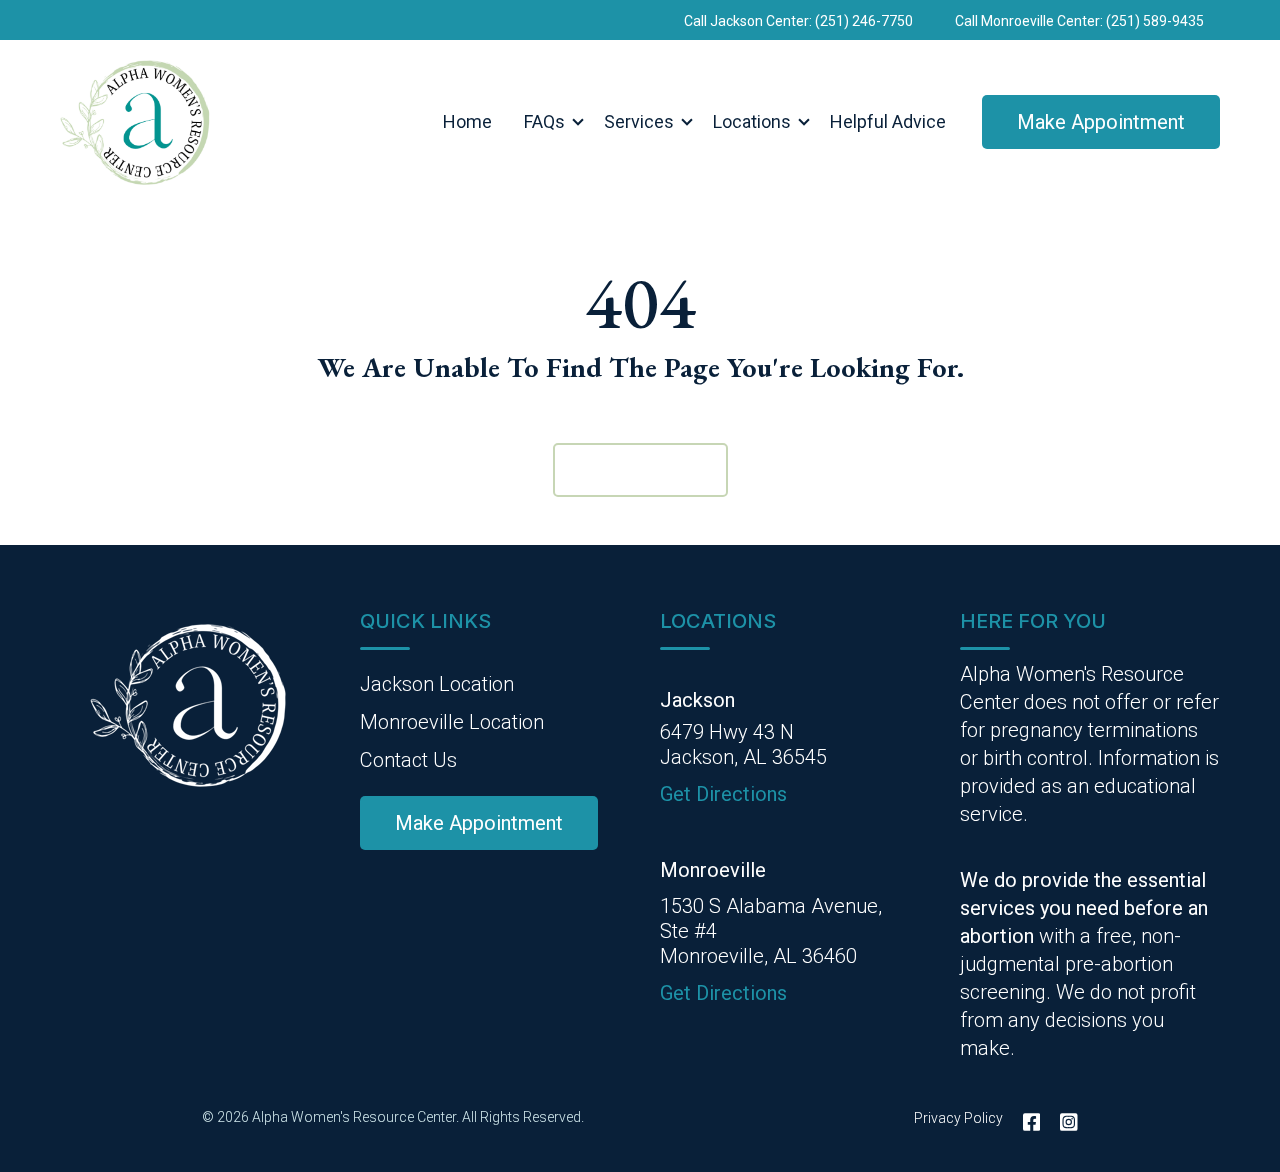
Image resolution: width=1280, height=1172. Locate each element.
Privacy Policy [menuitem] (958, 1118)
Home (467, 121)
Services (639, 121)
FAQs (544, 121)
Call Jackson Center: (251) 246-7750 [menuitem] (798, 21)
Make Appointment (1101, 122)
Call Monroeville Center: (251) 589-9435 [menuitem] (1079, 21)
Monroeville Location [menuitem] (452, 722)
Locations (752, 121)
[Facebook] (1032, 1122)
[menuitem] (479, 823)
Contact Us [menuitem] (408, 760)
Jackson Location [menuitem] (437, 684)
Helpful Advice (888, 121)
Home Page (640, 470)
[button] (548, 122)
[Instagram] (1064, 1122)
